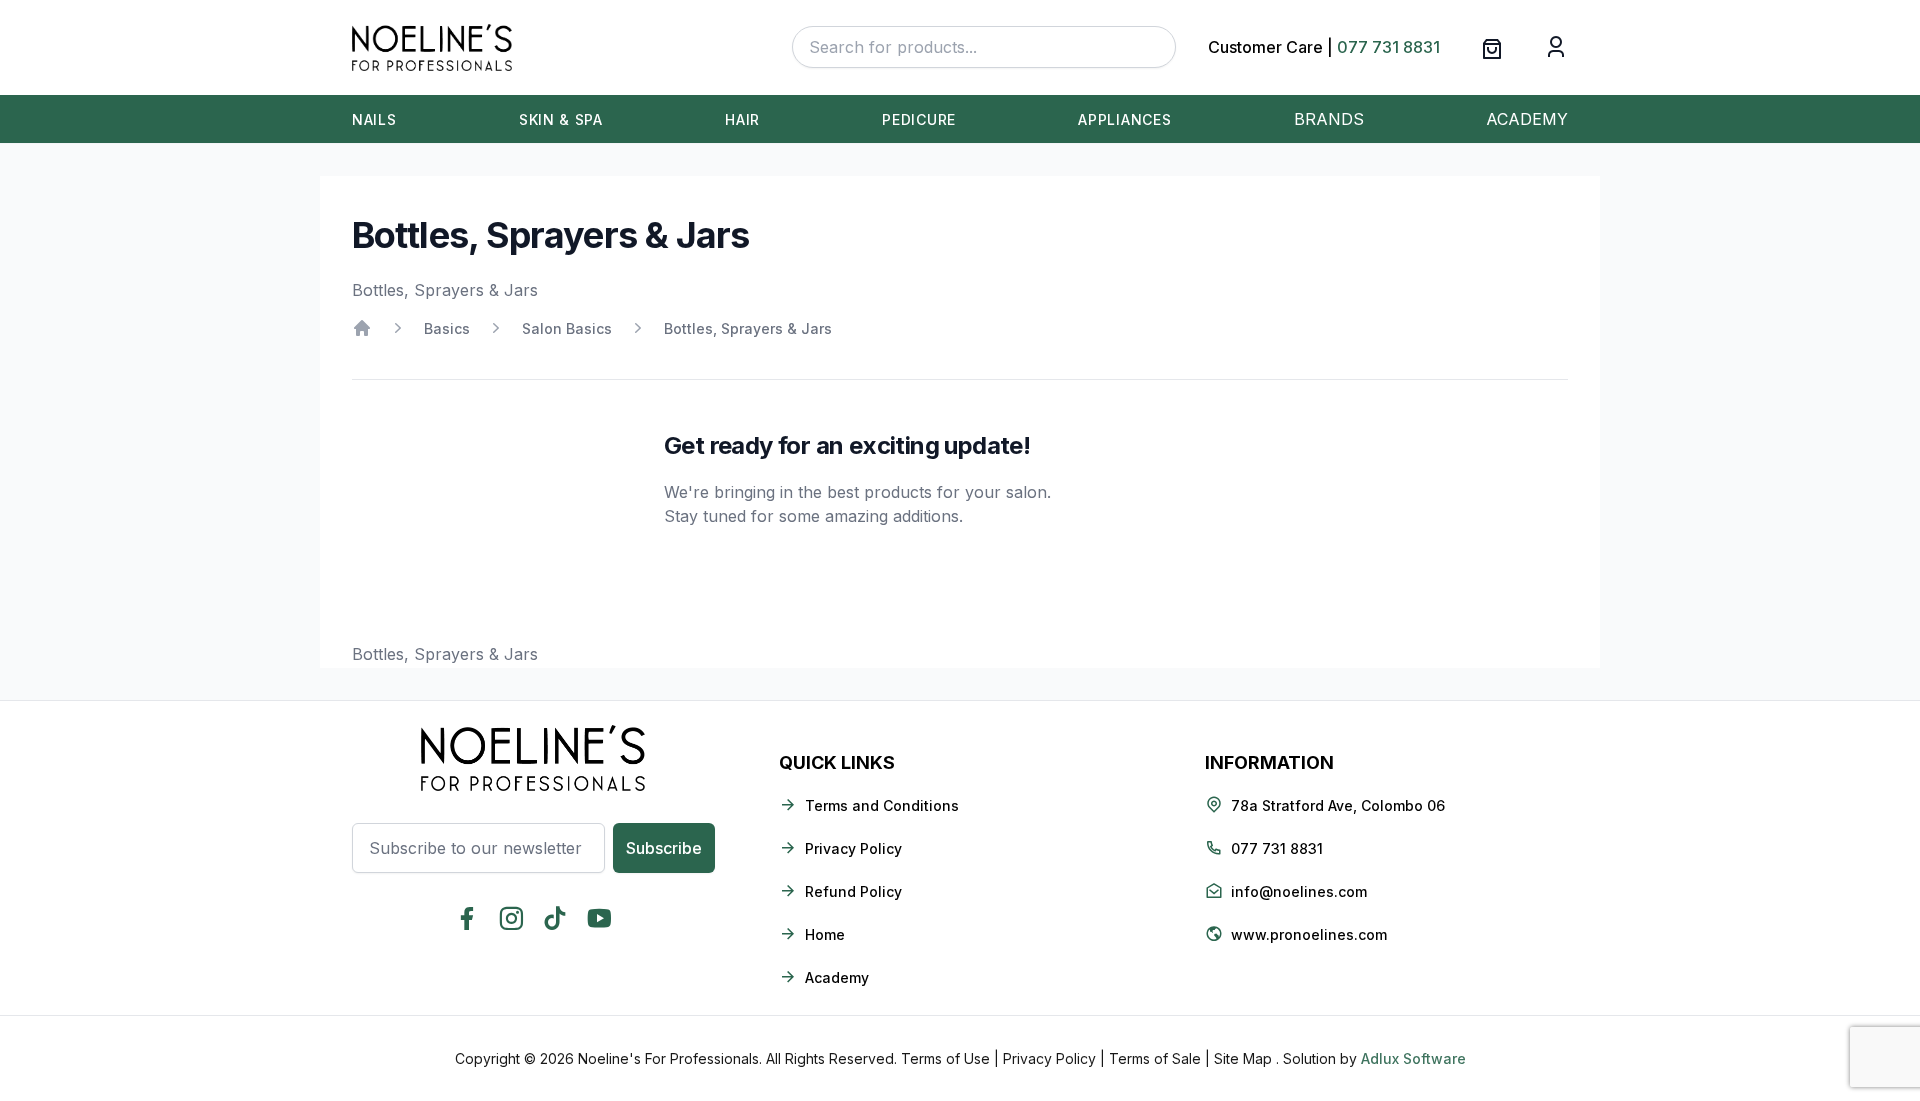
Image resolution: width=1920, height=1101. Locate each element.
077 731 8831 (1388, 47)
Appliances (1124, 119)
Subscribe (664, 848)
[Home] (362, 328)
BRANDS (1329, 119)
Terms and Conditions (882, 805)
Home (825, 934)
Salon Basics (567, 328)
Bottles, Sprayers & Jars (748, 328)
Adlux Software (1413, 1058)
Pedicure (919, 119)
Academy (837, 977)
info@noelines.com (1299, 891)
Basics (447, 328)
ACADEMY (1527, 119)
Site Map (1243, 1058)
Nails (374, 119)
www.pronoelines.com (1309, 934)
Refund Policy (853, 891)
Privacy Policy (853, 848)
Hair (742, 119)
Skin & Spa (561, 119)
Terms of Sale (1155, 1058)
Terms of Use (945, 1058)
